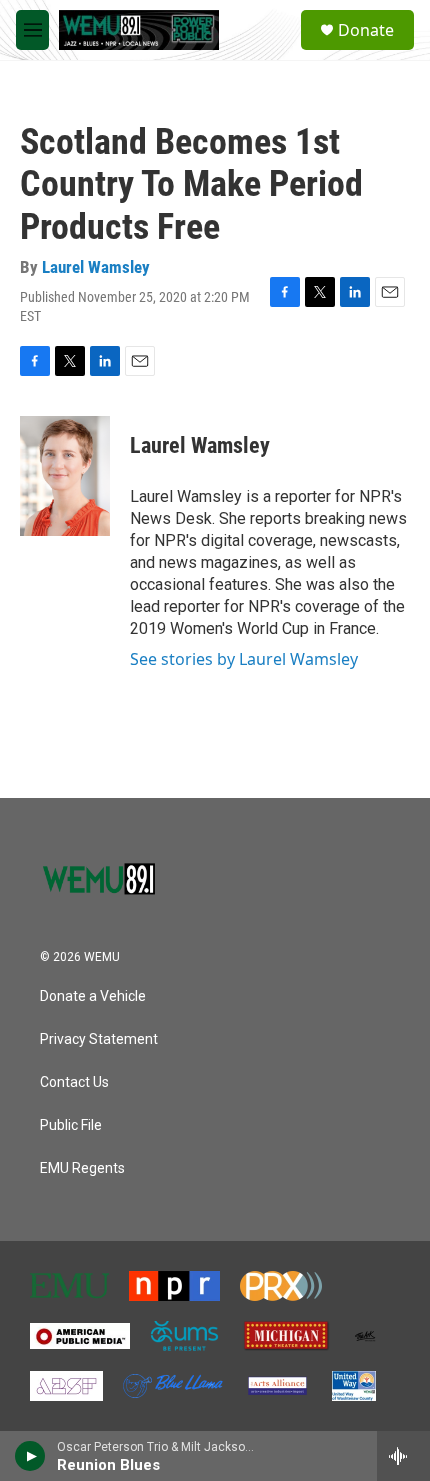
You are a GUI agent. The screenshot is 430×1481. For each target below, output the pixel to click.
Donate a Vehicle (93, 996)
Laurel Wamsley (96, 267)
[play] (30, 1456)
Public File (71, 1125)
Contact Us (74, 1082)
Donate (366, 30)
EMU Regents (82, 1168)
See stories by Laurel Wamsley (244, 659)
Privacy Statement (99, 1039)
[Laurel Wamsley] (65, 476)
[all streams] (403, 1456)
